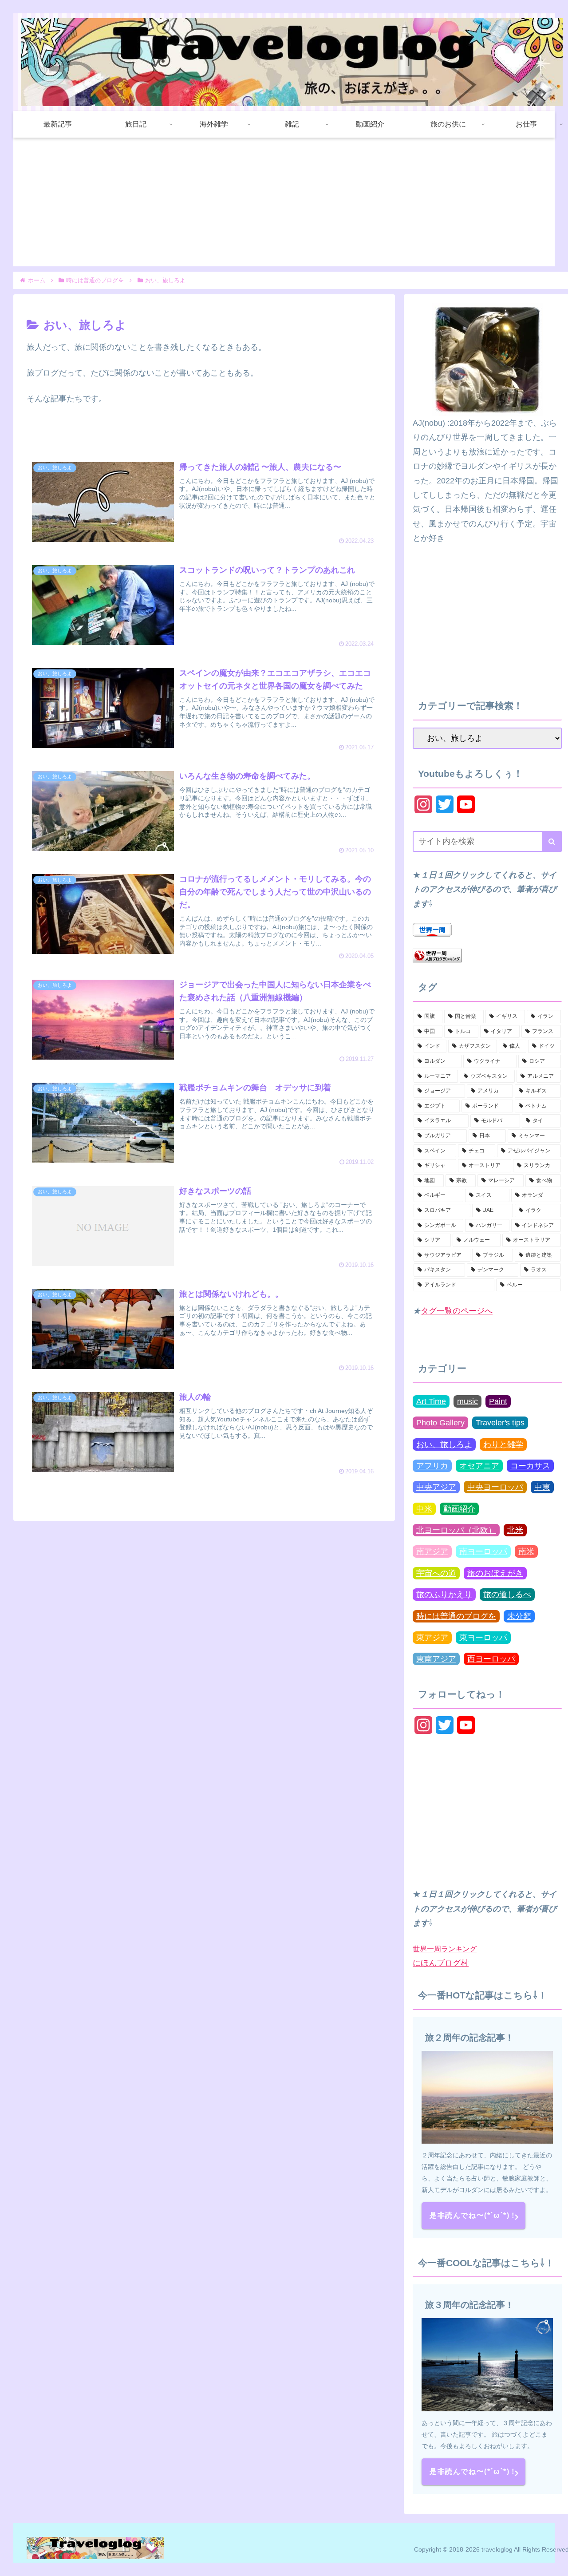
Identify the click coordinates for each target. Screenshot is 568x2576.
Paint (498, 1401)
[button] (552, 841)
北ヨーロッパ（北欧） (456, 1530)
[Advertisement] (284, 204)
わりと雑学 (503, 1444)
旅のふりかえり (444, 1595)
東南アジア (436, 1659)
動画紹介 (459, 1509)
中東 (542, 1487)
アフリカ (432, 1466)
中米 (424, 1509)
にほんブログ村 (441, 1963)
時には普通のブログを (456, 1616)
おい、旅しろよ (444, 1444)
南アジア (432, 1551)
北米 (515, 1530)
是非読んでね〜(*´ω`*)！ (473, 2215)
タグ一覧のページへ (457, 1311)
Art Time (431, 1401)
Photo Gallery (440, 1423)
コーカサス (530, 1466)
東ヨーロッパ (483, 1638)
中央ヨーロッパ (495, 1487)
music (467, 1401)
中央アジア (436, 1487)
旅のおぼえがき (495, 1573)
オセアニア (479, 1466)
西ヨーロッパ (491, 1659)
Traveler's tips (500, 1423)
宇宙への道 (436, 1573)
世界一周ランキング (445, 1949)
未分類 (519, 1616)
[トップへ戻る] (555, 2563)
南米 (526, 1551)
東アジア (432, 1638)
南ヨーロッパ (483, 1551)
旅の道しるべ (507, 1595)
